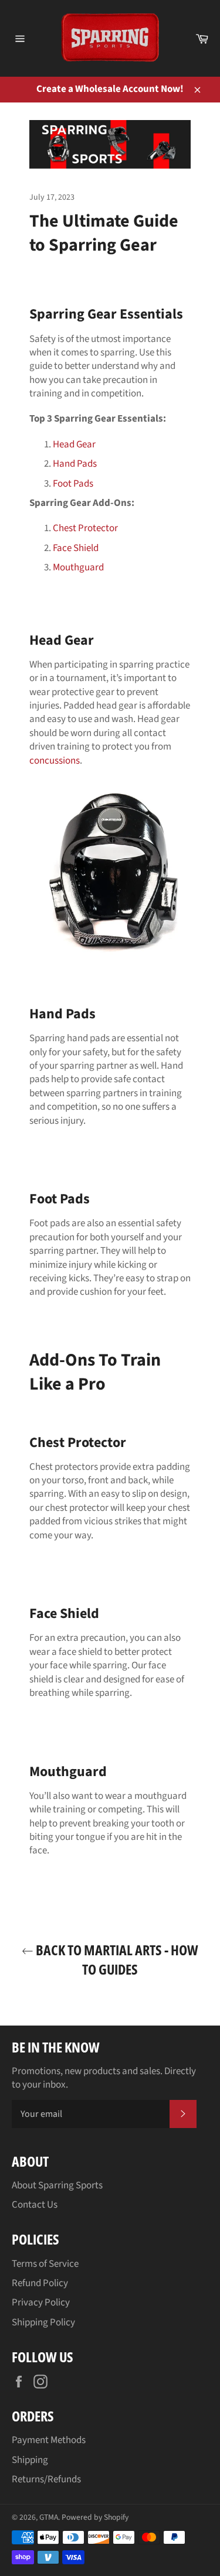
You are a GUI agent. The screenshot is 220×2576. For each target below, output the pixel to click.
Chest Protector (85, 528)
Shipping (30, 2460)
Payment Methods (49, 2440)
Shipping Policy (43, 2322)
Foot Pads (73, 484)
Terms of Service (45, 2264)
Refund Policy (40, 2283)
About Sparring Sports (57, 2185)
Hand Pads (75, 464)
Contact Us (35, 2205)
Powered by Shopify (95, 2517)
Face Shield (76, 548)
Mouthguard (78, 567)
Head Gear (74, 444)
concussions (55, 761)
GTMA (49, 2517)
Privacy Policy (41, 2303)
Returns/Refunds (46, 2479)
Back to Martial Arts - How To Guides (116, 1959)
